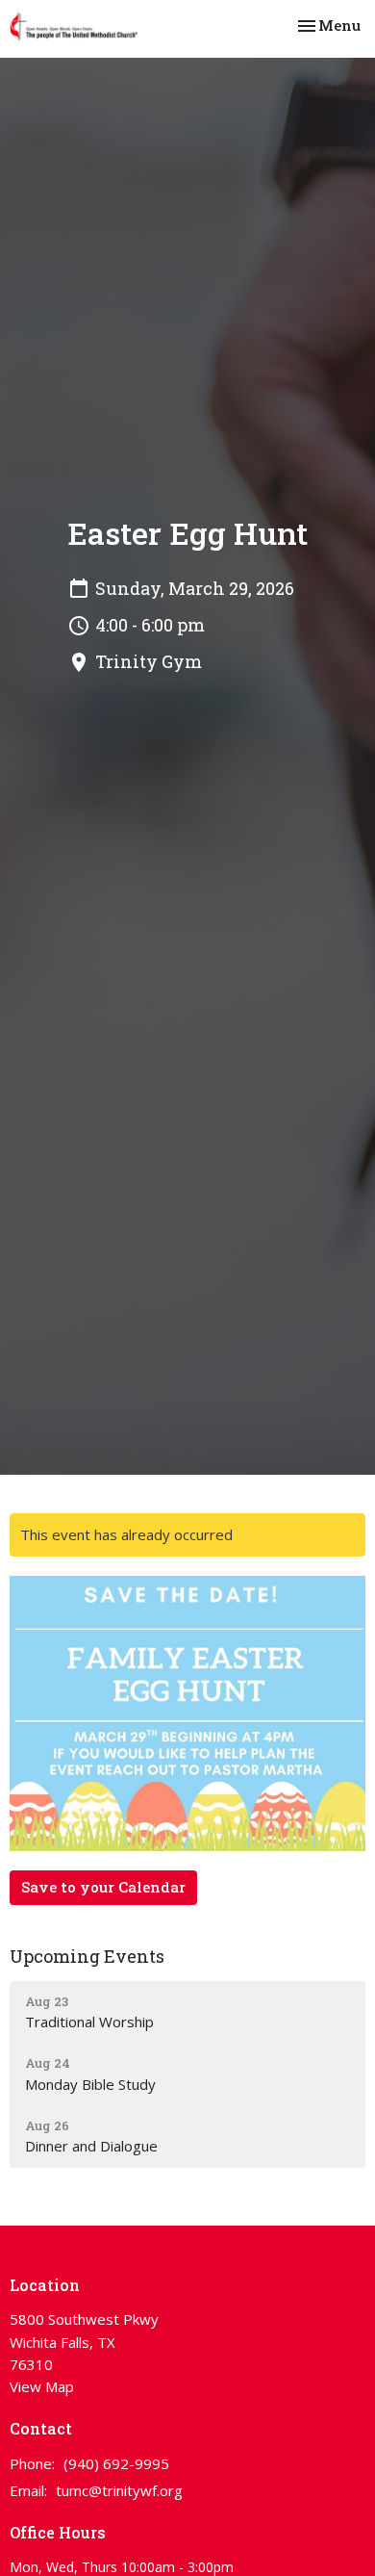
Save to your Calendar (103, 1887)
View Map (42, 2386)
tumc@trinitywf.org (119, 2490)
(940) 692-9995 (116, 2463)
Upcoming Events (87, 1956)
